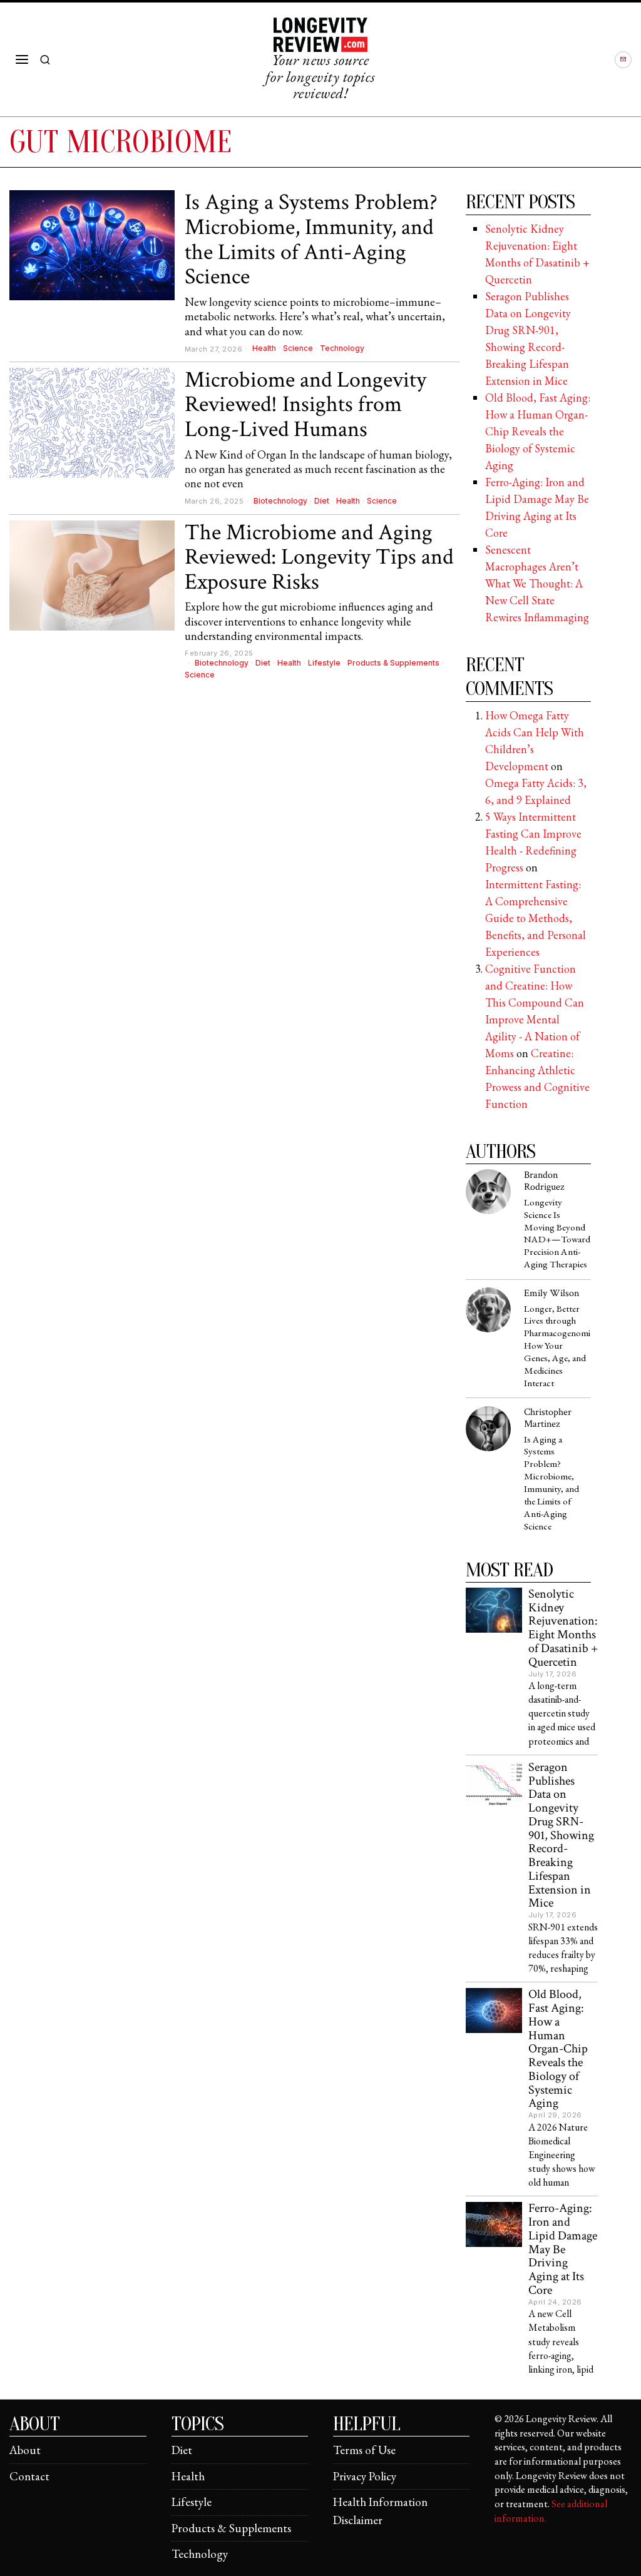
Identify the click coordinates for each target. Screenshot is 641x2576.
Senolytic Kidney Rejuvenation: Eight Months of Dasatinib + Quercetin (563, 1629)
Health (264, 348)
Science (298, 348)
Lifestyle (324, 663)
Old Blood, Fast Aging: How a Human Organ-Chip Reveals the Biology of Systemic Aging (538, 431)
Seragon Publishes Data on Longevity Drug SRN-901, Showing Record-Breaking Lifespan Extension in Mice (561, 1836)
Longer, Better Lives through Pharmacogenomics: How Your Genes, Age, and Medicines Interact (557, 1346)
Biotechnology (280, 501)
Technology (342, 348)
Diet (322, 501)
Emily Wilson (551, 1293)
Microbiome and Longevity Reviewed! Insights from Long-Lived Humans (305, 405)
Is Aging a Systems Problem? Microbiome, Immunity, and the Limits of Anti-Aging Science (311, 240)
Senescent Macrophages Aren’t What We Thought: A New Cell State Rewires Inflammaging (537, 583)
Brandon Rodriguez (544, 1181)
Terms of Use (364, 2450)
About (25, 2450)
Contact (29, 2476)
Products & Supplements (393, 663)
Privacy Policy (365, 2476)
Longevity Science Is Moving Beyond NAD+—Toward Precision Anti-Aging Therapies (557, 1234)
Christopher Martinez (548, 1418)
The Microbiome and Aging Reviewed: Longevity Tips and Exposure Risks (319, 558)
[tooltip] (623, 60)
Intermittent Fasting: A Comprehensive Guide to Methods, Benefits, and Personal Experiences (536, 918)
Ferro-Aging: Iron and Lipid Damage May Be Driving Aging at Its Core (563, 2249)
